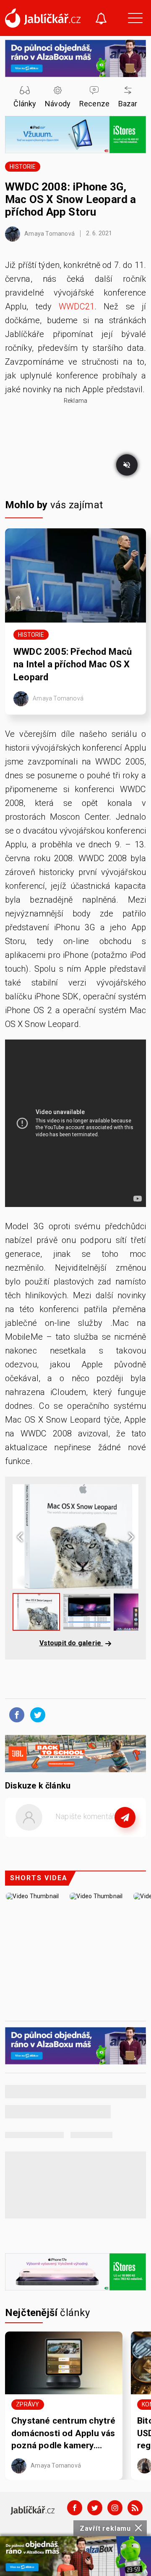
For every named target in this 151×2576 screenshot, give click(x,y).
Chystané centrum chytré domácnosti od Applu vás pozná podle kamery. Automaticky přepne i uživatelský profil (64, 2434)
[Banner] (75, 2556)
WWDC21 (77, 306)
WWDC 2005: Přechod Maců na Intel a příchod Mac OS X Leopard (73, 665)
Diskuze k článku (38, 1786)
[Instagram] (115, 2508)
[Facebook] (75, 2508)
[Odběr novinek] (101, 19)
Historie (23, 167)
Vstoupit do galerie (71, 1643)
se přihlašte (100, 1836)
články (48, 2313)
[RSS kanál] (135, 2508)
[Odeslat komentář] (125, 1817)
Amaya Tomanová (49, 233)
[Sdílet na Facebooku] (15, 1714)
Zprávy (27, 2404)
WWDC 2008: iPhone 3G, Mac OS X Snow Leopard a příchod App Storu (71, 199)
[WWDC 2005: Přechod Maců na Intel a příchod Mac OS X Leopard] (75, 575)
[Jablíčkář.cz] (43, 18)
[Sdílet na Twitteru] (36, 1714)
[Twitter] (95, 2508)
